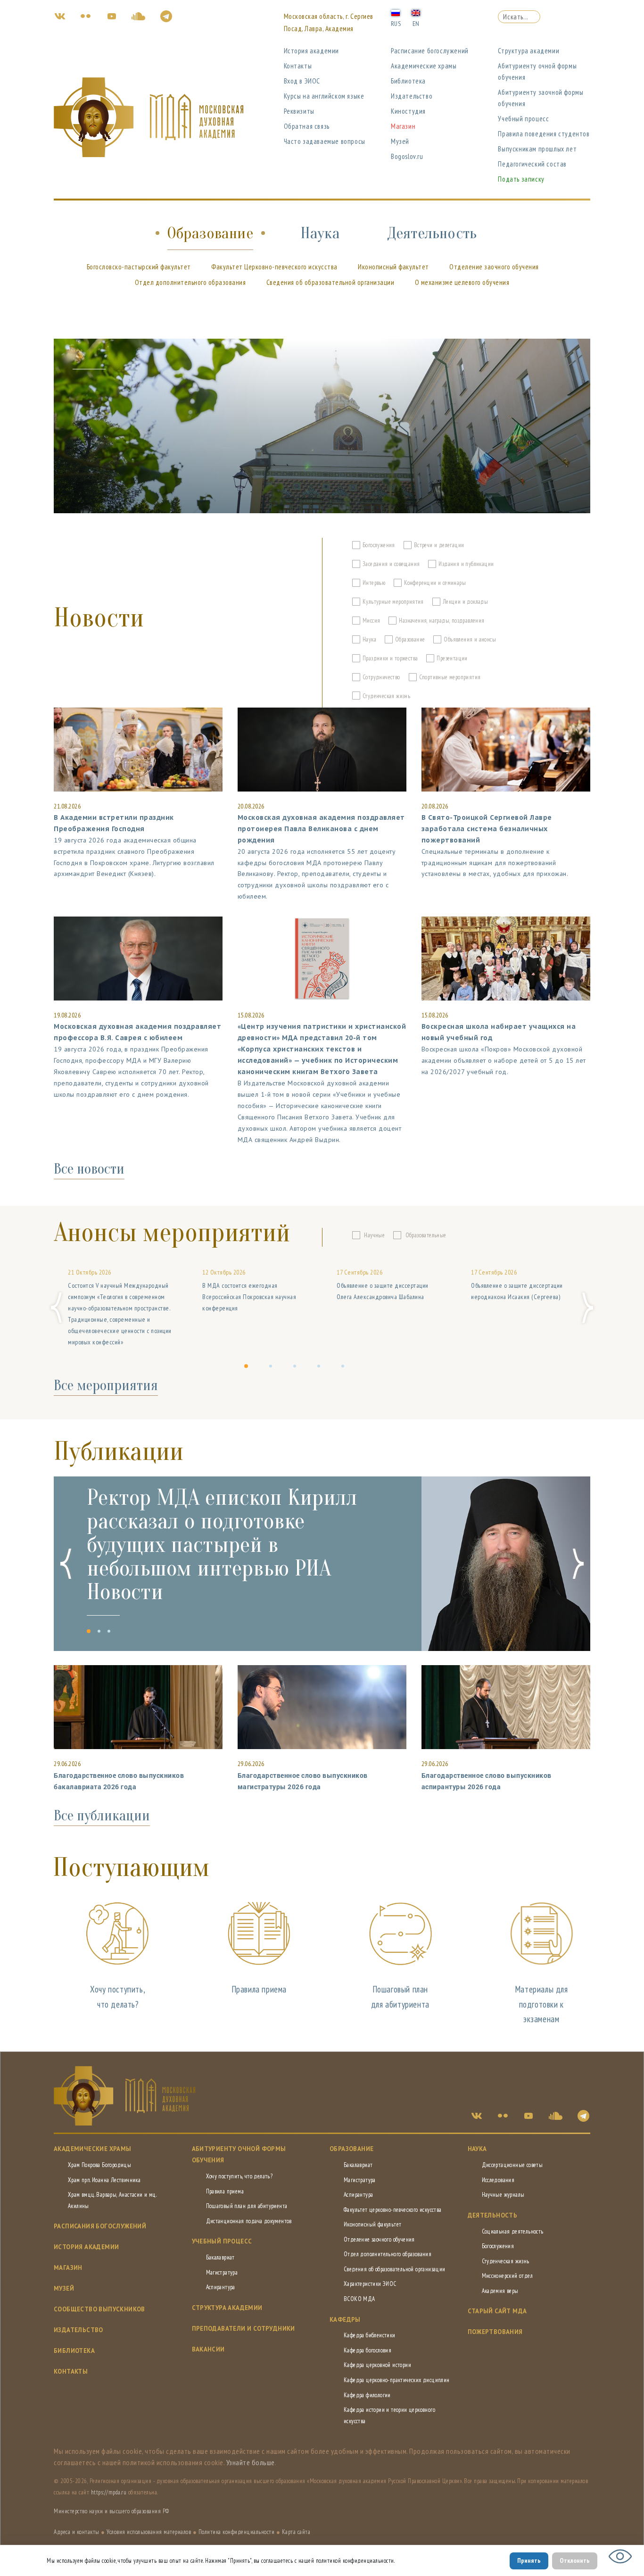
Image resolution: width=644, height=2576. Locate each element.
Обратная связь (307, 126)
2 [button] (273, 1372)
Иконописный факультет (393, 267)
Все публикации (102, 1816)
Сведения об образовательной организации (330, 282)
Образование (210, 233)
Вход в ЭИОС (302, 81)
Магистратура (222, 2272)
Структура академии (528, 51)
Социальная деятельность (513, 2231)
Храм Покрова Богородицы (99, 2165)
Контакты (298, 66)
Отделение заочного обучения (494, 267)
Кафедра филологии (367, 2395)
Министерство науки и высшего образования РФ (111, 2511)
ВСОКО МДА (359, 2299)
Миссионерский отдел (508, 2276)
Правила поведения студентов (544, 134)
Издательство (412, 96)
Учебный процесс (523, 119)
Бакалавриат (220, 2257)
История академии (312, 51)
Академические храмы (424, 66)
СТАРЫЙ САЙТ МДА (497, 2311)
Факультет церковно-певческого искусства (393, 2210)
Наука (320, 233)
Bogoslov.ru (407, 156)
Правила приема (259, 1989)
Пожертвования (495, 2332)
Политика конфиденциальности (237, 2532)
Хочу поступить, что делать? (239, 2176)
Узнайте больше (251, 2462)
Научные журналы (503, 2195)
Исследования (498, 2180)
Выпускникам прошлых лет (537, 149)
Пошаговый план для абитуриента (247, 2206)
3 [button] (297, 1372)
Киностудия (408, 111)
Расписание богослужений (430, 51)
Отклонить (575, 2560)
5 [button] (345, 1372)
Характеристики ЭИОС (370, 2284)
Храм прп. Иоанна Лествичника (104, 2180)
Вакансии (208, 2349)
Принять (529, 2560)
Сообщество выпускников (99, 2309)
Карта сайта (296, 2532)
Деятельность (432, 233)
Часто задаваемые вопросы (325, 141)
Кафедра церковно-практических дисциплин (397, 2380)
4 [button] (321, 1372)
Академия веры (500, 2291)
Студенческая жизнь (506, 2261)
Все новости (89, 1169)
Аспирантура (221, 2287)
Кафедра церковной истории (377, 2365)
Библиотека (408, 81)
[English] (416, 12)
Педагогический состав (532, 164)
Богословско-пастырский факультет (139, 267)
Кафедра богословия (367, 2350)
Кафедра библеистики (370, 2335)
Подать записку (521, 179)
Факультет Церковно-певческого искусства (274, 267)
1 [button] (248, 1372)
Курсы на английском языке (324, 96)
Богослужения (498, 2246)
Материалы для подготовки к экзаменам (541, 2004)
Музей (400, 141)
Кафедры (345, 2320)
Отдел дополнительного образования (190, 282)
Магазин (403, 126)
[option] (121, 1308)
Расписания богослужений (100, 2226)
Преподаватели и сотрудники (244, 2329)
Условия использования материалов (149, 2532)
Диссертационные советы (512, 2165)
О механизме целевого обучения (462, 282)
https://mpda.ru (109, 2492)
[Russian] (396, 12)
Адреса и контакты (77, 2532)
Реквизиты (299, 111)
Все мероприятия (106, 1385)
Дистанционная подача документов (249, 2221)
